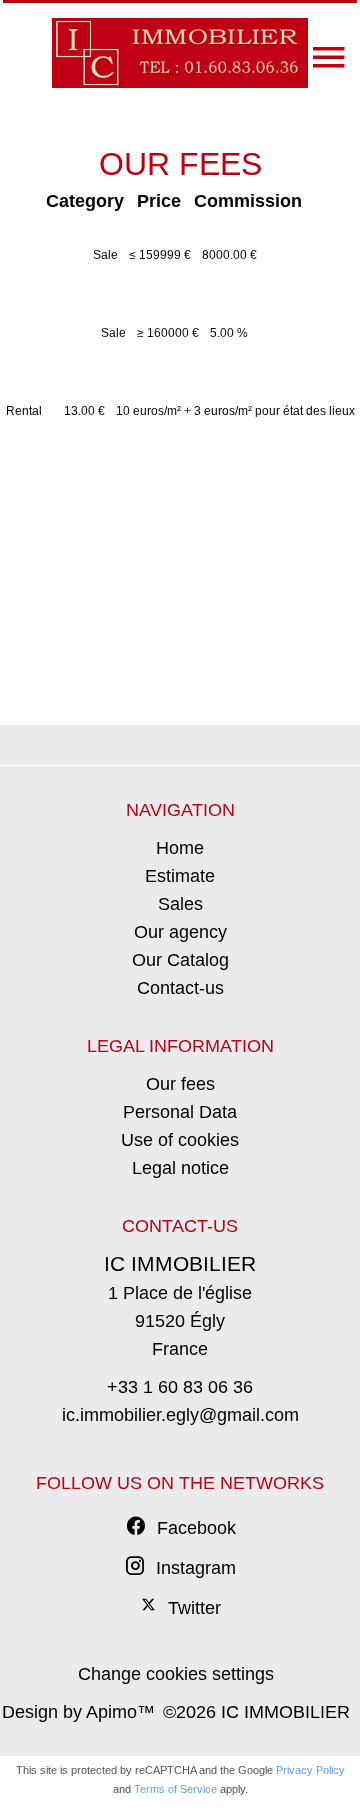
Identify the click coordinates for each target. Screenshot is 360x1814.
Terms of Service (175, 1789)
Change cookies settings (176, 1674)
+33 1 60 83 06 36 (180, 1387)
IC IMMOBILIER (180, 1263)
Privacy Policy (310, 1770)
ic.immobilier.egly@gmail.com (180, 1415)
